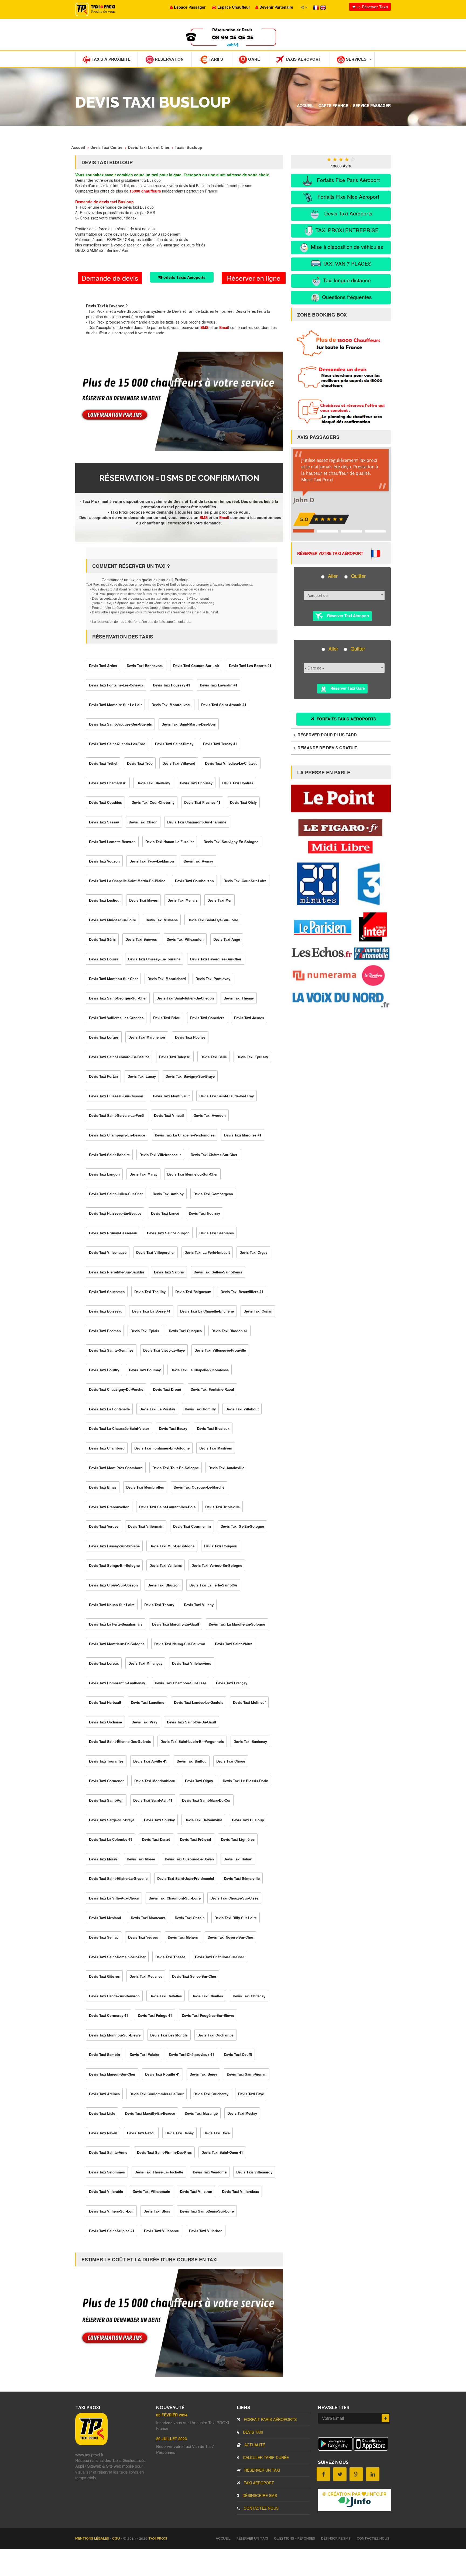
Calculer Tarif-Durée (265, 2457)
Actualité (254, 2445)
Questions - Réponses (294, 2538)
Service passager (372, 105)
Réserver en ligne (254, 278)
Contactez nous (261, 2508)
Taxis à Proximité (111, 59)
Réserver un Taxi (262, 2470)
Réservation (169, 59)
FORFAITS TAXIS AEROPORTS (346, 719)
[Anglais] (323, 7)
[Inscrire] (386, 2418)
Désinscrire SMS (259, 2495)
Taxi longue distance (346, 280)
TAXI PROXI (158, 2538)
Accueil (305, 105)
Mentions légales (92, 2538)
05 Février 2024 (172, 2415)
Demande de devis (110, 278)
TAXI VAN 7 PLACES (346, 263)
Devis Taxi (253, 2432)
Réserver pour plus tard (327, 735)
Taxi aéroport (258, 2483)
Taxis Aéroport (302, 59)
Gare (253, 59)
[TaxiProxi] (91, 2444)
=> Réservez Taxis (372, 7)
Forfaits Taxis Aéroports (183, 277)
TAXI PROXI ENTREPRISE (346, 230)
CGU (116, 2538)
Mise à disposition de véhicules (346, 247)
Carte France (333, 105)
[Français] (317, 7)
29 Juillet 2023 (172, 2438)
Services (356, 59)
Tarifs (215, 59)
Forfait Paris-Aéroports (270, 2419)
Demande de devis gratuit (327, 748)
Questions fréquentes (346, 297)
